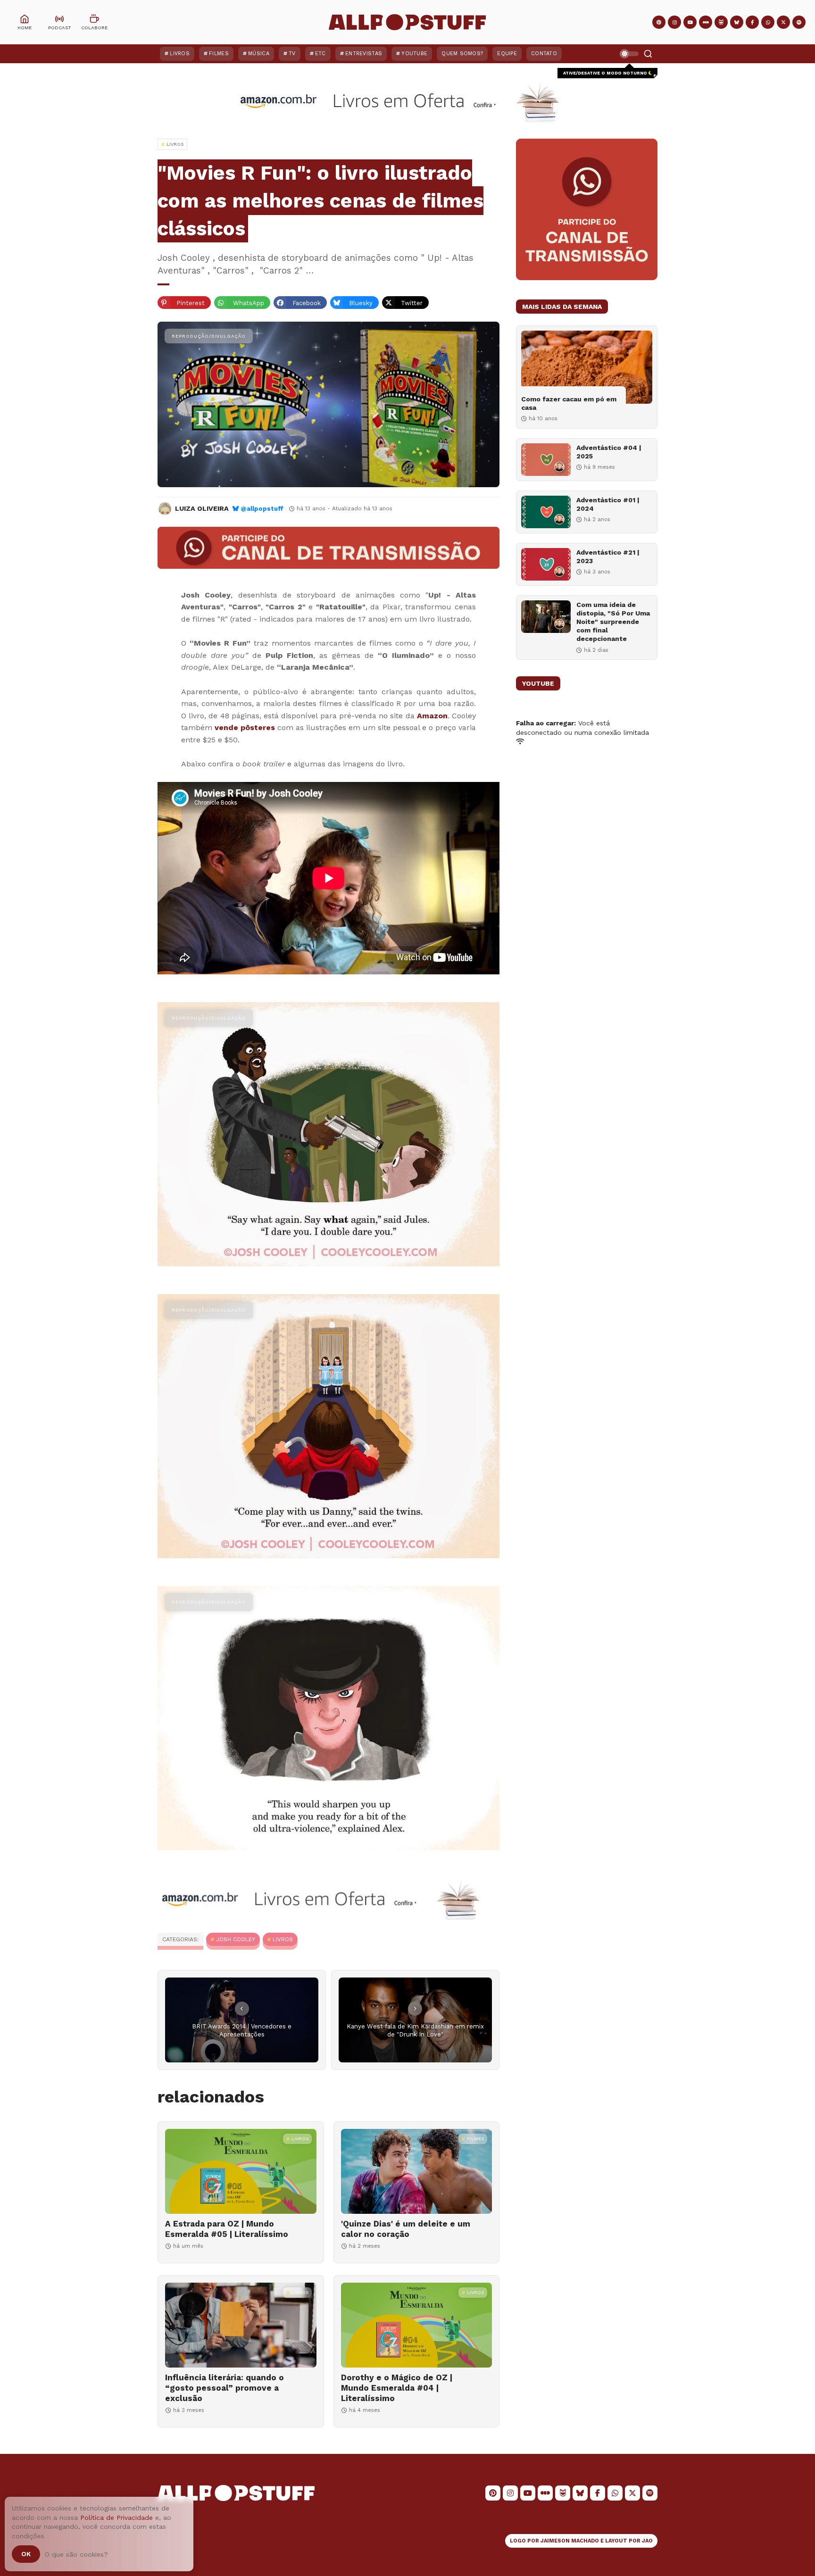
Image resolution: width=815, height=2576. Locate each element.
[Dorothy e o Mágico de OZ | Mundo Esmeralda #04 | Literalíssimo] (417, 2325)
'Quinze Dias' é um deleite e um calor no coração (406, 2229)
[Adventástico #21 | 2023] (546, 564)
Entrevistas (364, 54)
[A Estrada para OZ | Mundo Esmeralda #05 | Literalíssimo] (241, 2171)
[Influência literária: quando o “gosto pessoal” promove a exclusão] (241, 2325)
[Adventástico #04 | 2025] (546, 460)
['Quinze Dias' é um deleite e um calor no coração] (417, 2171)
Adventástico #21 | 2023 (608, 557)
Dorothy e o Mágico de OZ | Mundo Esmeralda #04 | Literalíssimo (397, 2388)
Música (259, 54)
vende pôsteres (245, 727)
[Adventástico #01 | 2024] (546, 512)
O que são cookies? (76, 2554)
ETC (320, 54)
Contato (544, 54)
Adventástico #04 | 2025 (609, 452)
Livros (180, 54)
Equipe (507, 54)
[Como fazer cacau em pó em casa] (587, 367)
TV (292, 54)
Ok (26, 2554)
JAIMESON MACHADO (570, 2541)
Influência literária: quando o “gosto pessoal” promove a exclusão (225, 2388)
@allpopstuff (262, 509)
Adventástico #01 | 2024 (608, 504)
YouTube (414, 54)
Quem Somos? (462, 54)
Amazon (432, 716)
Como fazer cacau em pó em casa (569, 403)
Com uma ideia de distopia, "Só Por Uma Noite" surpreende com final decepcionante (613, 622)
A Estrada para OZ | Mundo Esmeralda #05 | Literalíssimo (227, 2229)
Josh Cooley (236, 1939)
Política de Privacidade (116, 2518)
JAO (647, 2541)
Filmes (219, 54)
